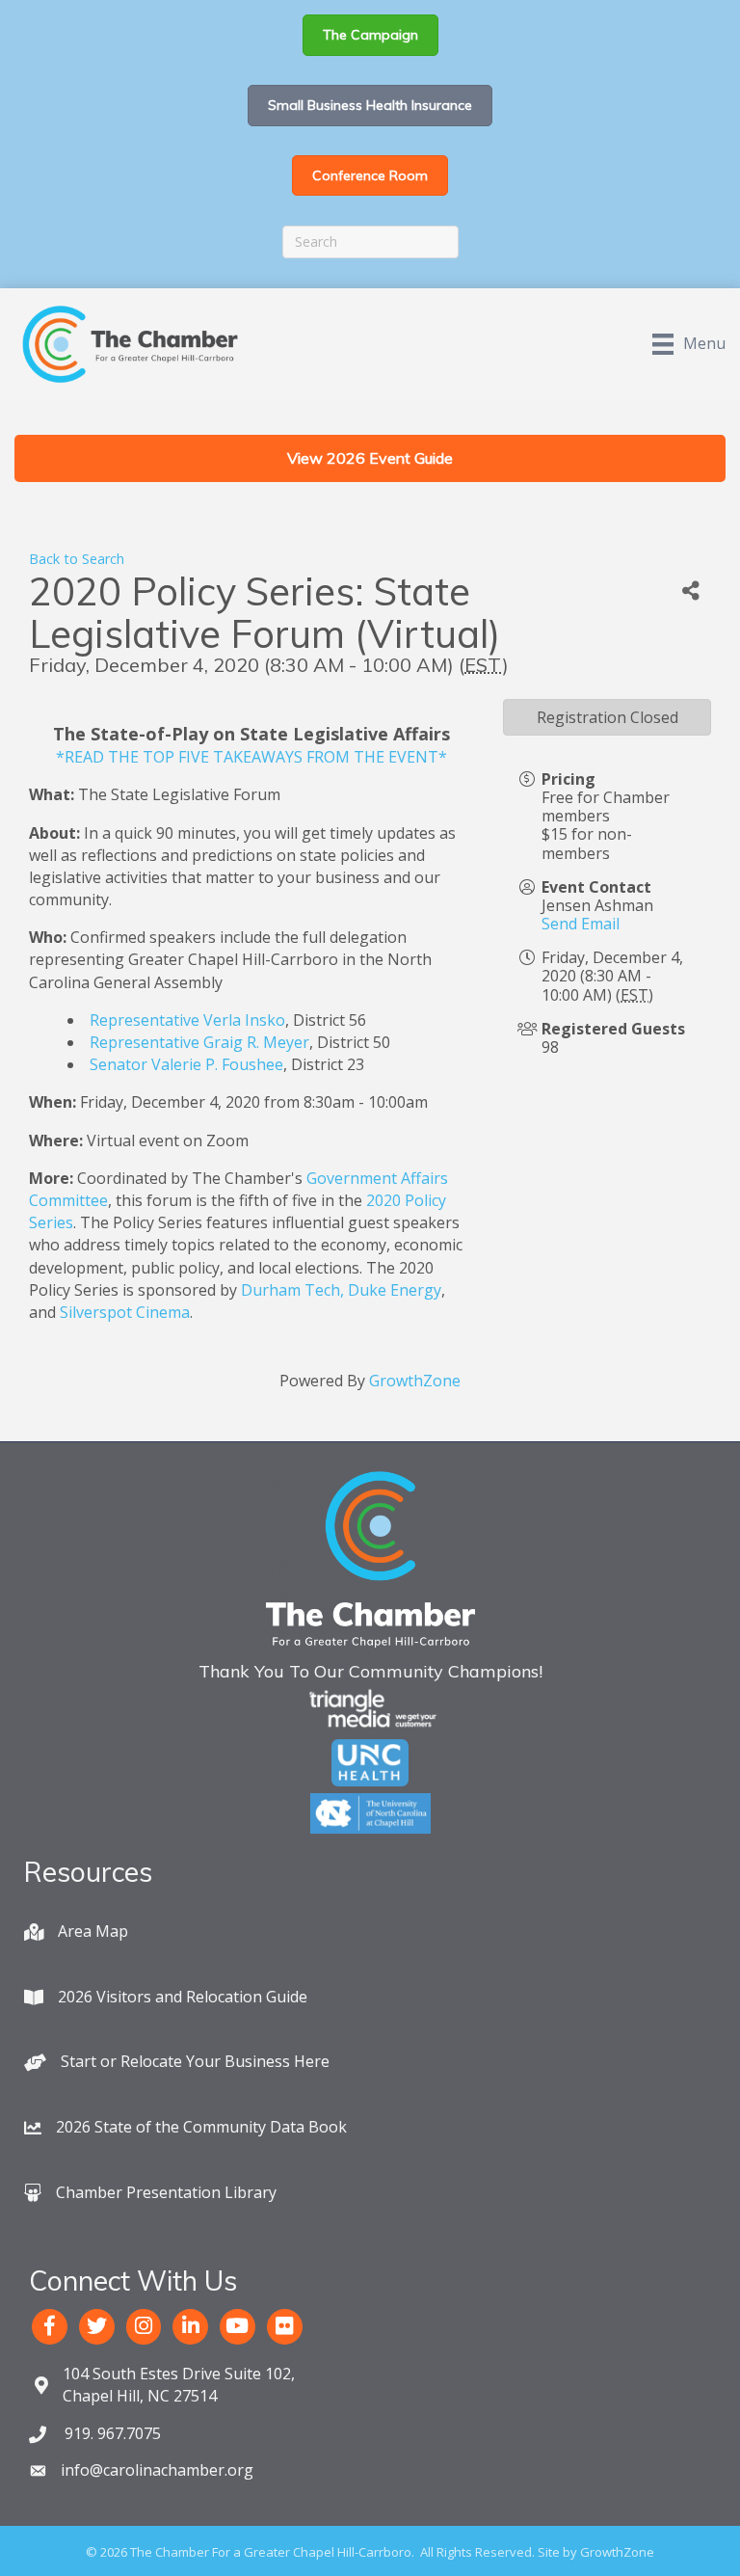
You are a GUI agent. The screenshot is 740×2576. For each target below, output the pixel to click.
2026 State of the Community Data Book (201, 2127)
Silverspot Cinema (125, 1312)
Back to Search (77, 559)
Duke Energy (395, 1290)
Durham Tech (291, 1290)
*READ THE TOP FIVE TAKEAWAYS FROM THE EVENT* (251, 757)
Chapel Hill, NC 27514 (179, 2385)
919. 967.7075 (111, 2433)
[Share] (691, 591)
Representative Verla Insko (187, 1020)
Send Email (581, 924)
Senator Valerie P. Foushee (186, 1064)
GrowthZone (415, 1381)
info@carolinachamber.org (157, 2470)
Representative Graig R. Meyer (199, 1042)
